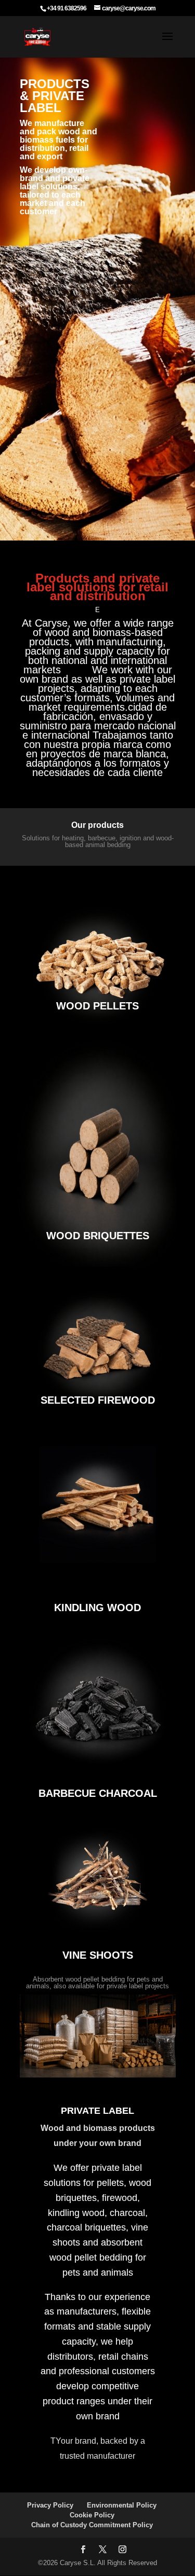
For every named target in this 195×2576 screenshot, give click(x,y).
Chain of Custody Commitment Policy (92, 2525)
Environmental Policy (122, 2505)
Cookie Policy (92, 2515)
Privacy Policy (50, 2505)
